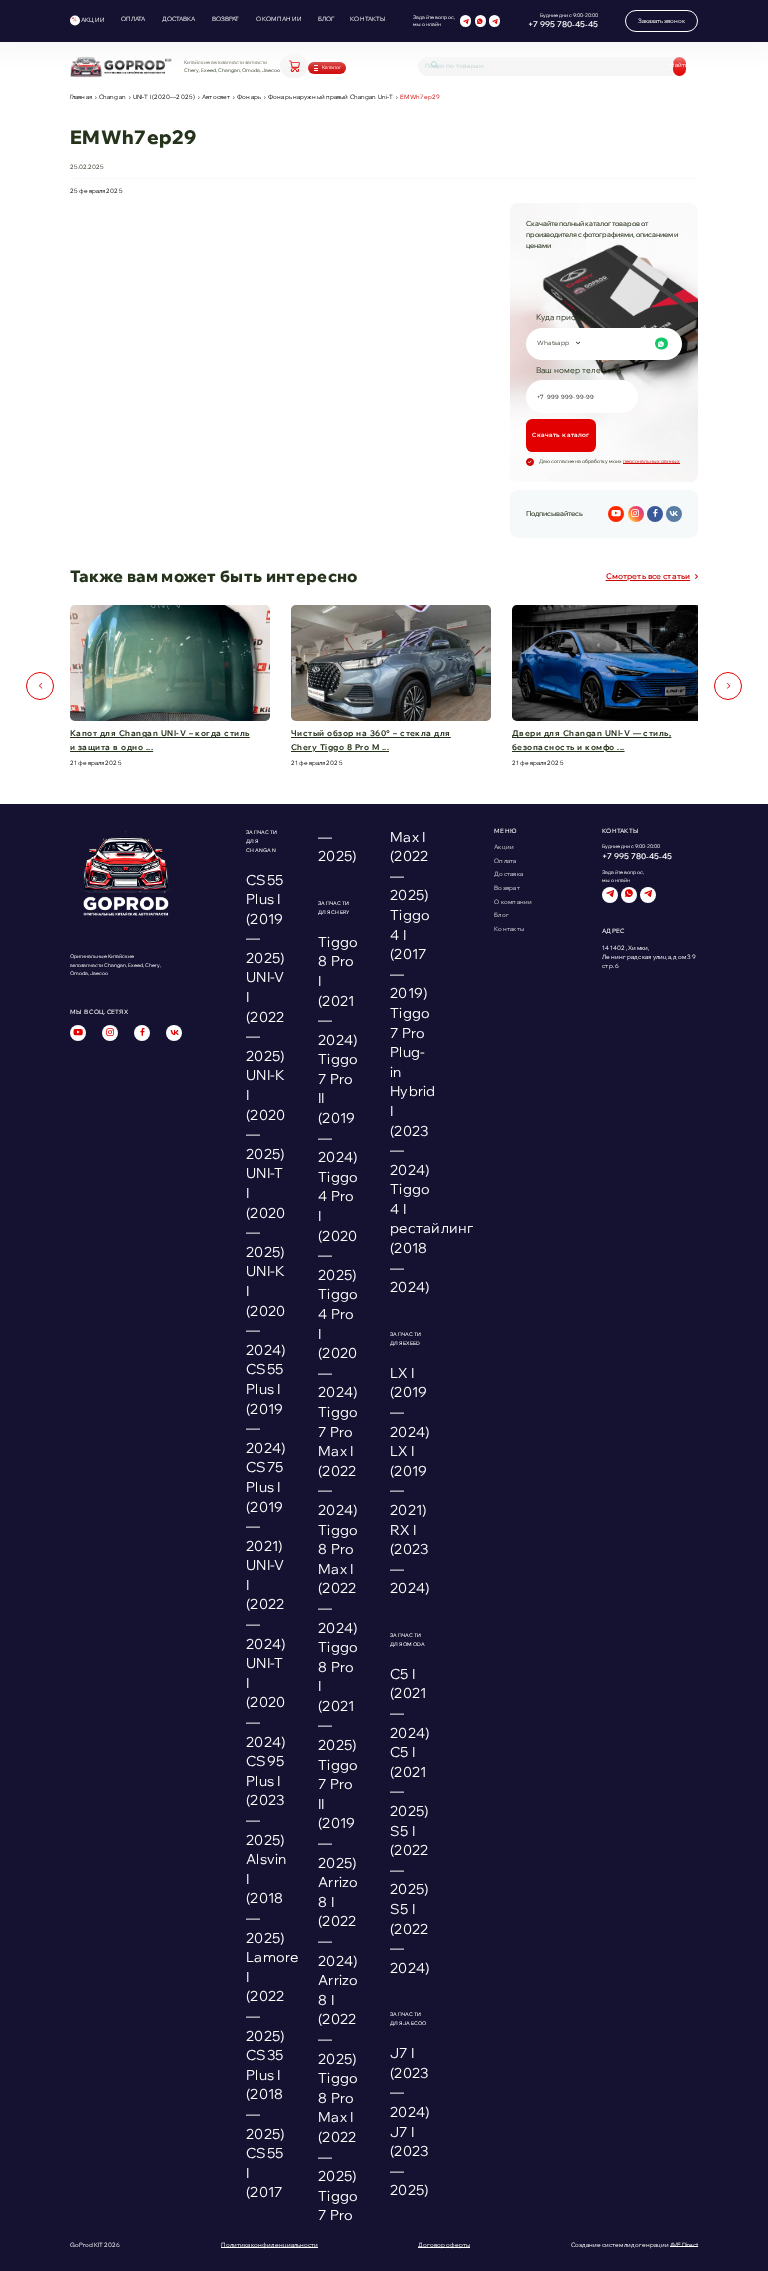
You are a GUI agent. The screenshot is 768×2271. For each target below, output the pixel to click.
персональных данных (651, 461)
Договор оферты (444, 2245)
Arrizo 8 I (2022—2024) (338, 1921)
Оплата (133, 18)
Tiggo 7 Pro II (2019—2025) (338, 1814)
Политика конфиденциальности (269, 2245)
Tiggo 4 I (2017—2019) (410, 954)
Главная (81, 97)
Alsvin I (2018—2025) (266, 1898)
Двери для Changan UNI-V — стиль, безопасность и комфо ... (591, 740)
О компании (279, 18)
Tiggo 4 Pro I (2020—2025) (338, 1226)
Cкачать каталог (560, 435)
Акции (93, 19)
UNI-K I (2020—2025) (265, 1114)
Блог (326, 18)
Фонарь (249, 97)
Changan (112, 97)
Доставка (179, 18)
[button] (40, 686)
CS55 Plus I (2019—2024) (265, 1408)
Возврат (226, 18)
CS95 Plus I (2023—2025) (265, 1800)
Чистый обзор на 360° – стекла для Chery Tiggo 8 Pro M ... (371, 740)
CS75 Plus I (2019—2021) (264, 1506)
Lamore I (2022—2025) (272, 1996)
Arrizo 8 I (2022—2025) (338, 2019)
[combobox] (604, 344)
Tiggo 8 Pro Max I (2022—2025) (338, 2127)
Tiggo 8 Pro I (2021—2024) (338, 991)
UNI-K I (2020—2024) (265, 1310)
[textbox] (602, 343)
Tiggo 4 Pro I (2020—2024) (338, 1343)
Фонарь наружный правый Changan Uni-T (330, 97)
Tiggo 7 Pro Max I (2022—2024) (338, 1461)
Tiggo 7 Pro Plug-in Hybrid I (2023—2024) (413, 1091)
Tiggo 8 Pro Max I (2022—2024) (338, 1579)
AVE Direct (684, 2244)
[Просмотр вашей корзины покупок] (294, 66)
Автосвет (216, 97)
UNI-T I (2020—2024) (265, 1702)
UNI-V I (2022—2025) (265, 1016)
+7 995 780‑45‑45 (563, 24)
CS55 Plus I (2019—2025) (265, 919)
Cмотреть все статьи (648, 576)
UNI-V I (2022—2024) (265, 1604)
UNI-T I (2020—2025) (164, 97)
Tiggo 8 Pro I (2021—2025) (338, 1696)
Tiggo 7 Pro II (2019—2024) (338, 1108)
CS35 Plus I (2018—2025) (265, 2094)
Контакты (367, 18)
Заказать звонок (661, 21)
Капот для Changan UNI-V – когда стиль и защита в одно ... (160, 740)
